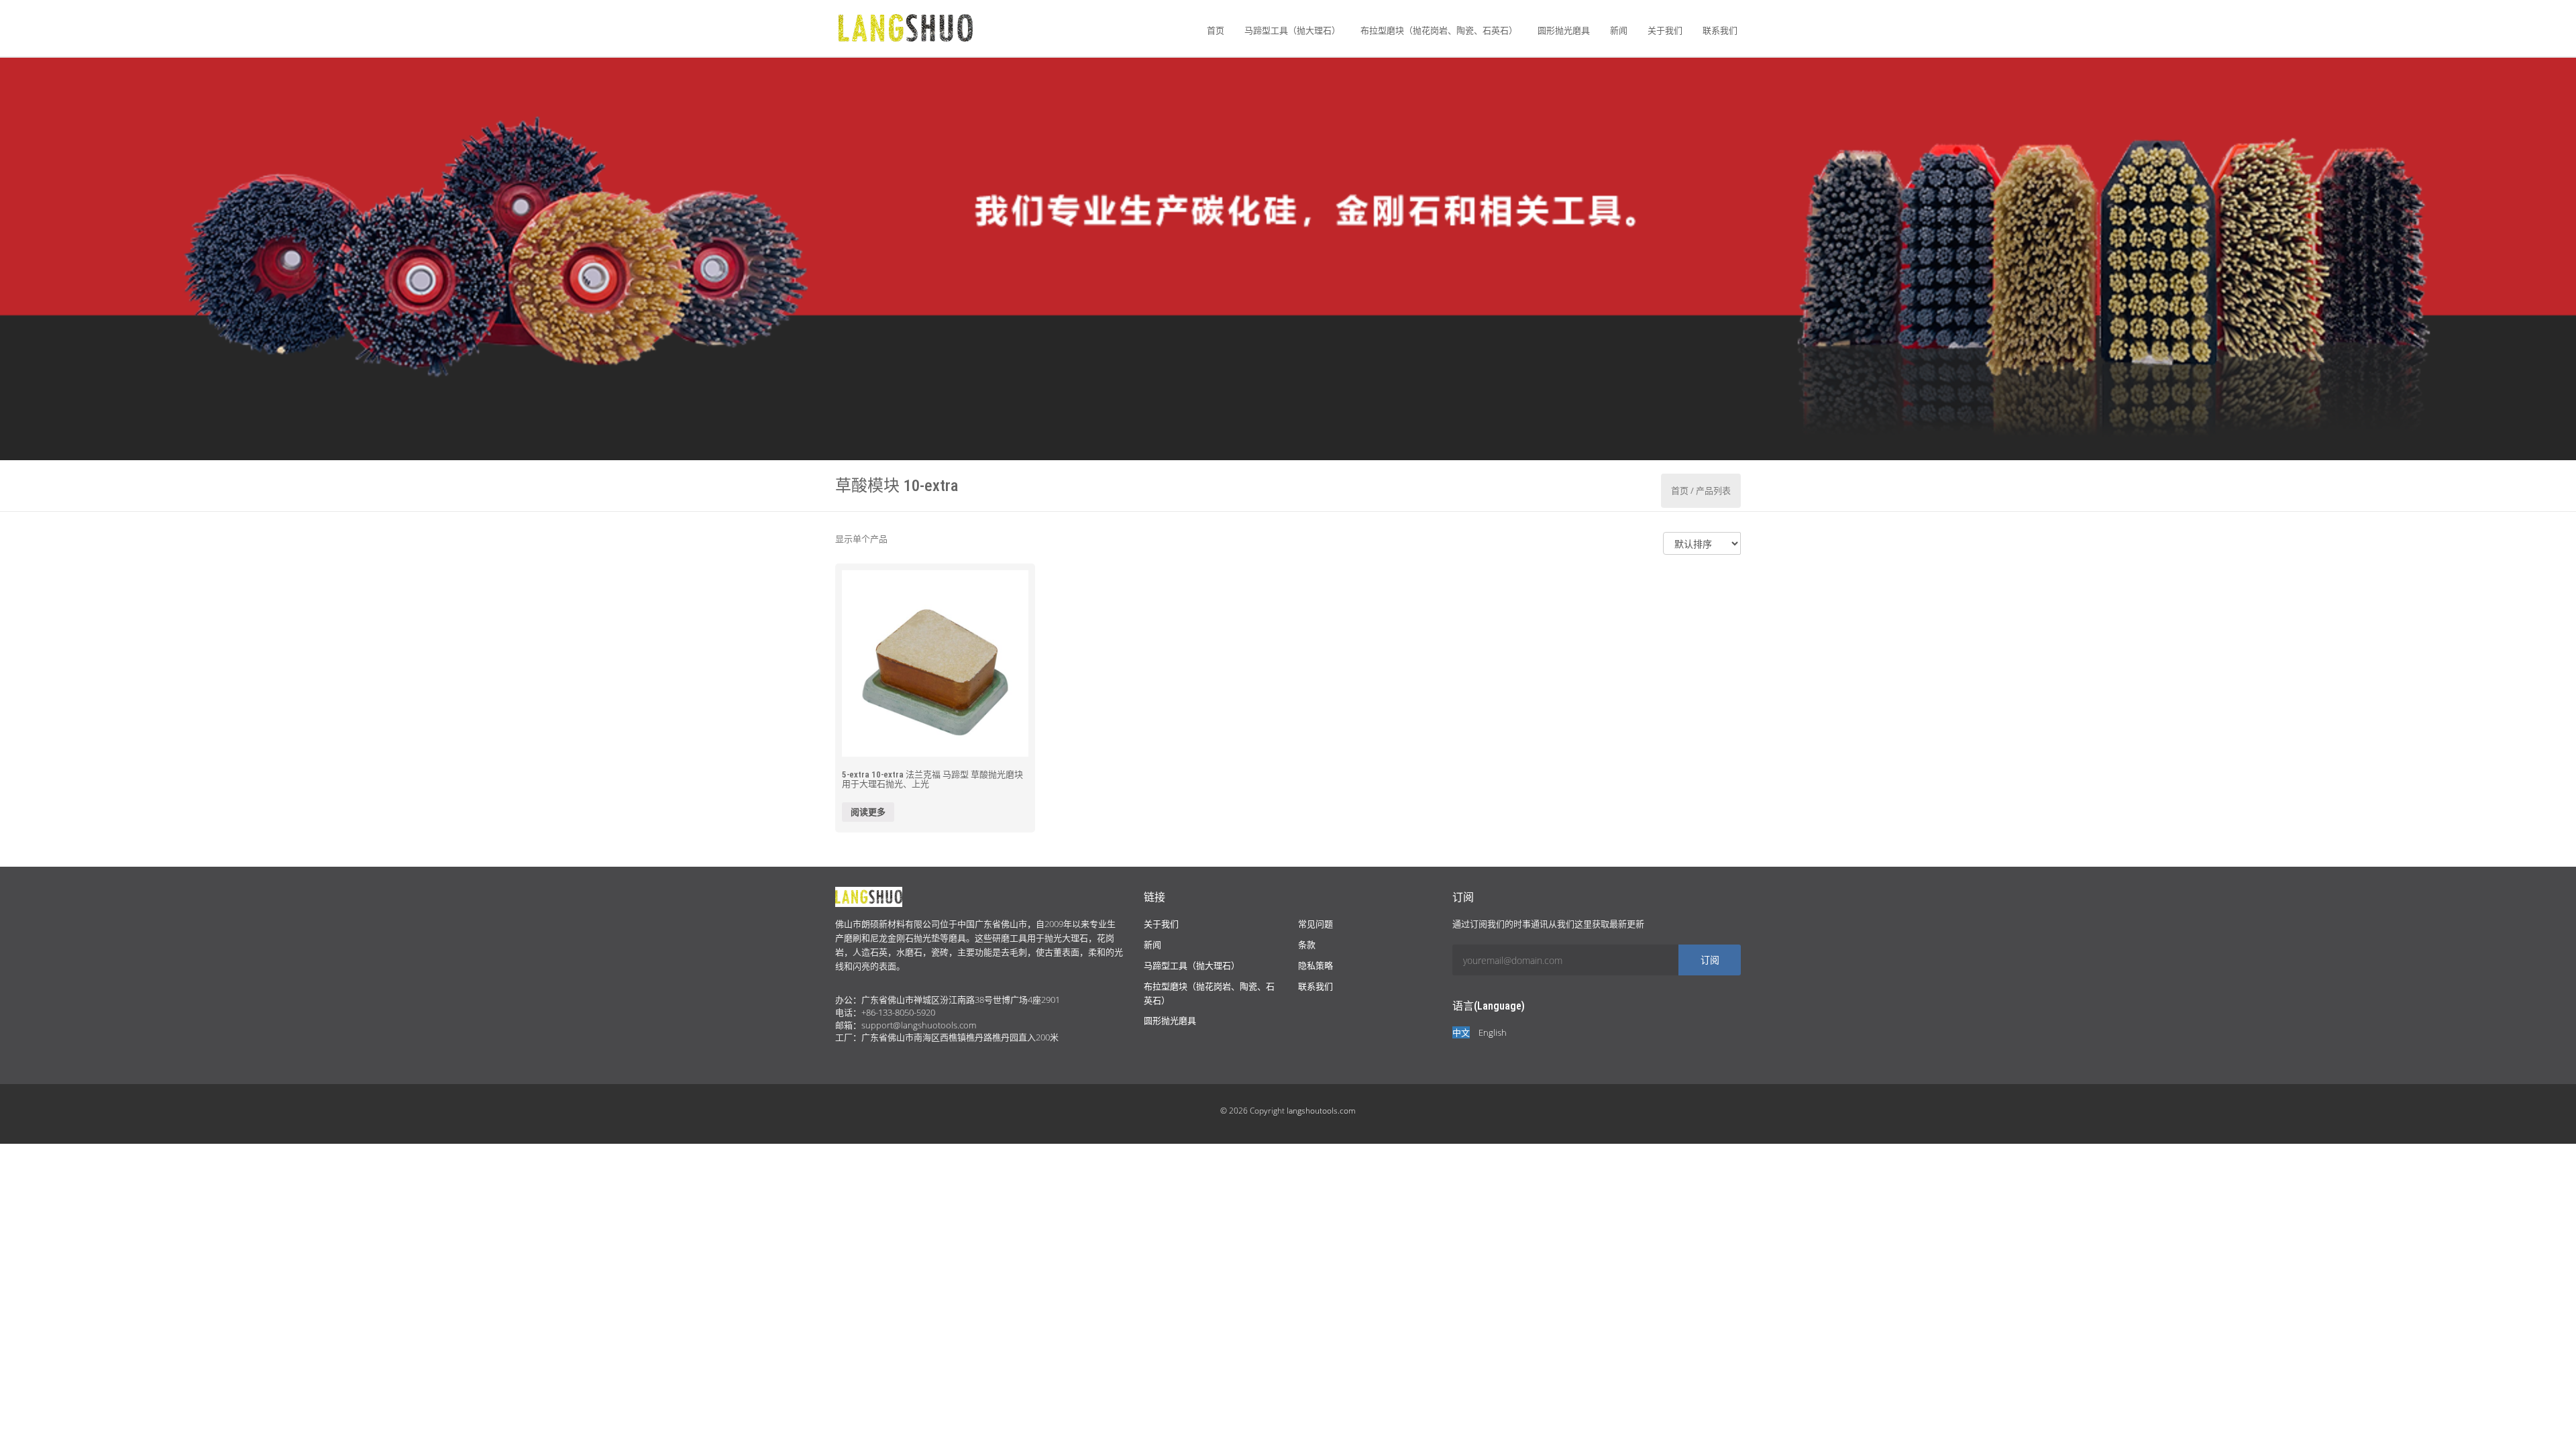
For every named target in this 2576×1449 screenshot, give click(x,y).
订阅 (1710, 960)
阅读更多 (868, 812)
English (1493, 1032)
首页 (1216, 30)
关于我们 (1665, 30)
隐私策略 (1316, 965)
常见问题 (1316, 924)
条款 (1307, 945)
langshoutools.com (1321, 1111)
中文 (1461, 1032)
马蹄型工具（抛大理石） (1292, 30)
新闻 (1619, 30)
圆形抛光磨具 (1564, 30)
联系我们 (1720, 30)
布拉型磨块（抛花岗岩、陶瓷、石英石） (1439, 30)
